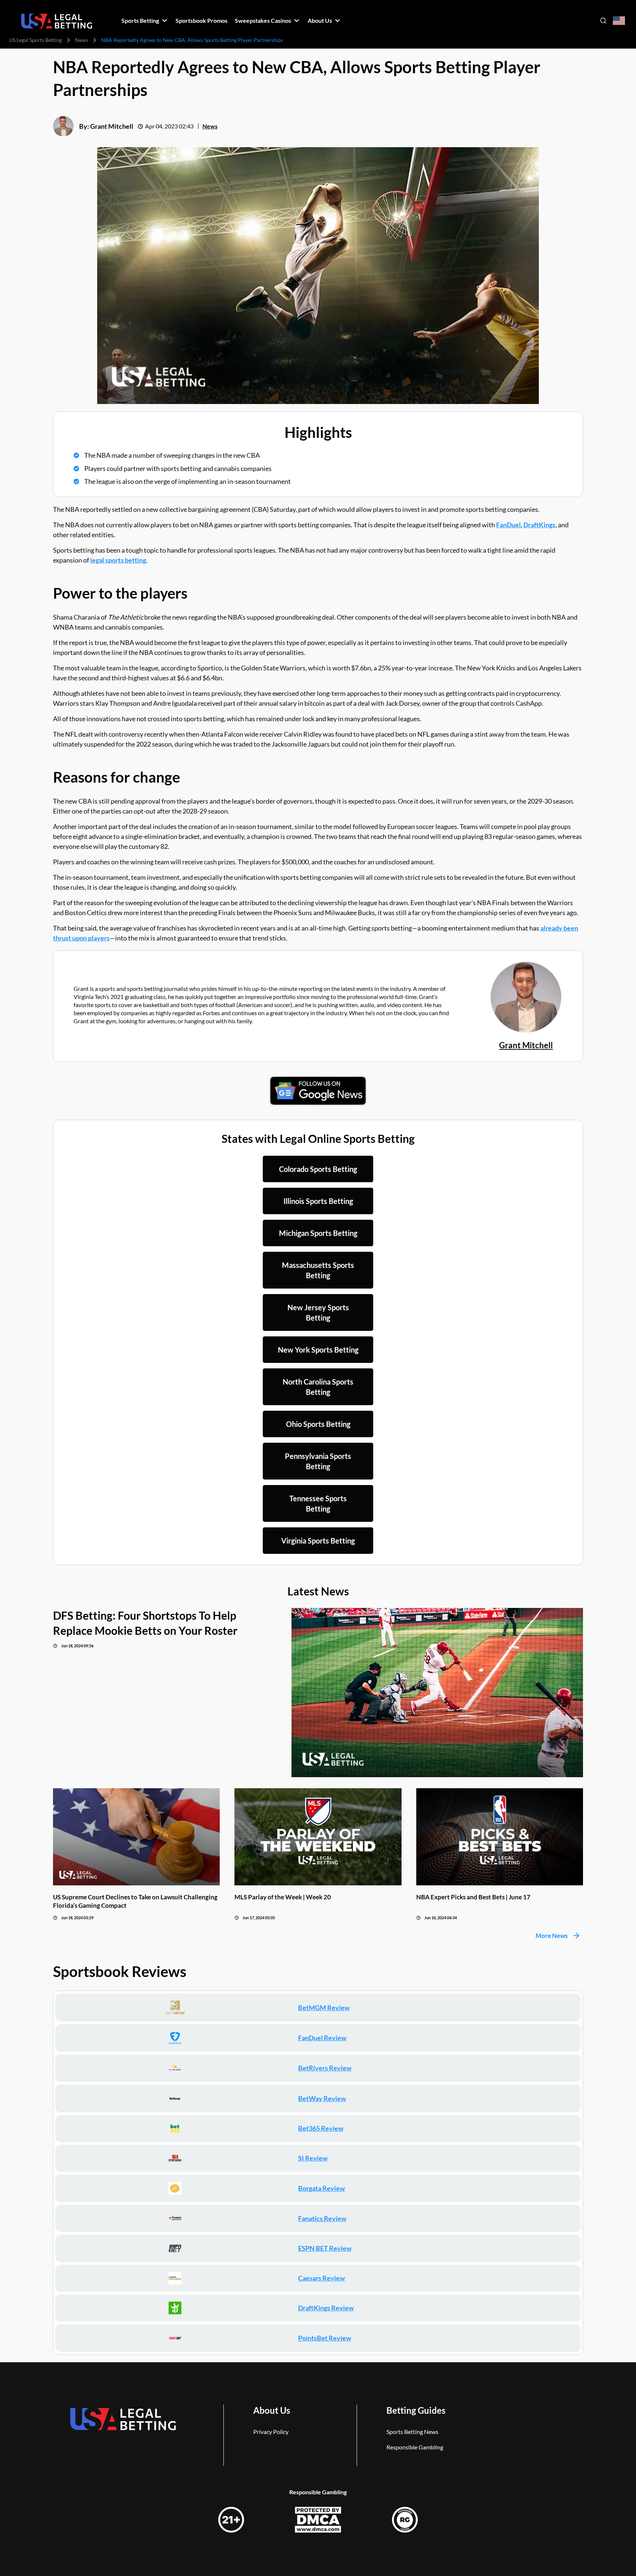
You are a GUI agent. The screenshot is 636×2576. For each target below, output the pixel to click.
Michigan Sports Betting (318, 1233)
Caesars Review (321, 2278)
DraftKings (539, 525)
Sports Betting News (412, 2432)
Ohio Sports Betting (318, 1424)
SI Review (313, 2158)
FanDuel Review (322, 2038)
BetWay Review (322, 2098)
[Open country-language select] (619, 21)
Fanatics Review (322, 2218)
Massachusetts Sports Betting (318, 1270)
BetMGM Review (324, 2008)
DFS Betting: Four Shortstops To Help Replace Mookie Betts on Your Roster (145, 1623)
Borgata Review (321, 2188)
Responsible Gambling (415, 2447)
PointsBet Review (325, 2338)
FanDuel (508, 525)
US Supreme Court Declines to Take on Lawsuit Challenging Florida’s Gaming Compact (135, 1901)
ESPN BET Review (325, 2248)
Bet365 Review (321, 2128)
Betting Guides (416, 2410)
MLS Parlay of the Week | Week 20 (283, 1897)
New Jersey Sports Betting (318, 1312)
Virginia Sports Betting (318, 1541)
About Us (272, 2410)
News (82, 40)
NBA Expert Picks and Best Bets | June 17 (473, 1897)
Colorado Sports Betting (318, 1169)
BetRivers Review (325, 2068)
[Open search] (603, 21)
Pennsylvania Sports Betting (318, 1461)
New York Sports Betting (318, 1350)
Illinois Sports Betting (318, 1201)
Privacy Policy (271, 2432)
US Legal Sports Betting (36, 40)
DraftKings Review (326, 2308)
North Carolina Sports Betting (318, 1387)
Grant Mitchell (112, 126)
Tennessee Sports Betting (318, 1503)
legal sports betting (118, 560)
